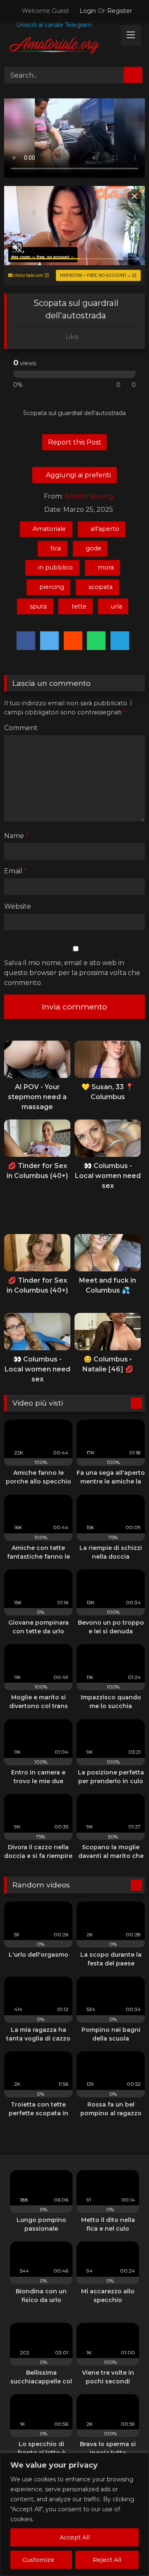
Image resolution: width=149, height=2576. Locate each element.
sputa (38, 606)
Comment (21, 728)
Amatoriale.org (89, 496)
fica (56, 548)
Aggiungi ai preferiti (78, 475)
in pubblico (55, 567)
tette (79, 606)
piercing (52, 587)
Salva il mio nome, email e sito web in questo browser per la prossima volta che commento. (72, 973)
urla (117, 606)
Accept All (75, 2537)
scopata (101, 587)
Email (16, 871)
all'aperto (105, 529)
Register (120, 11)
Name (16, 836)
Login (88, 11)
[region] (74, 2514)
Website (18, 906)
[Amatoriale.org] (61, 47)
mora (106, 567)
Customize (38, 2560)
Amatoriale (49, 529)
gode (94, 548)
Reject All (107, 2560)
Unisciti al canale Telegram (53, 25)
